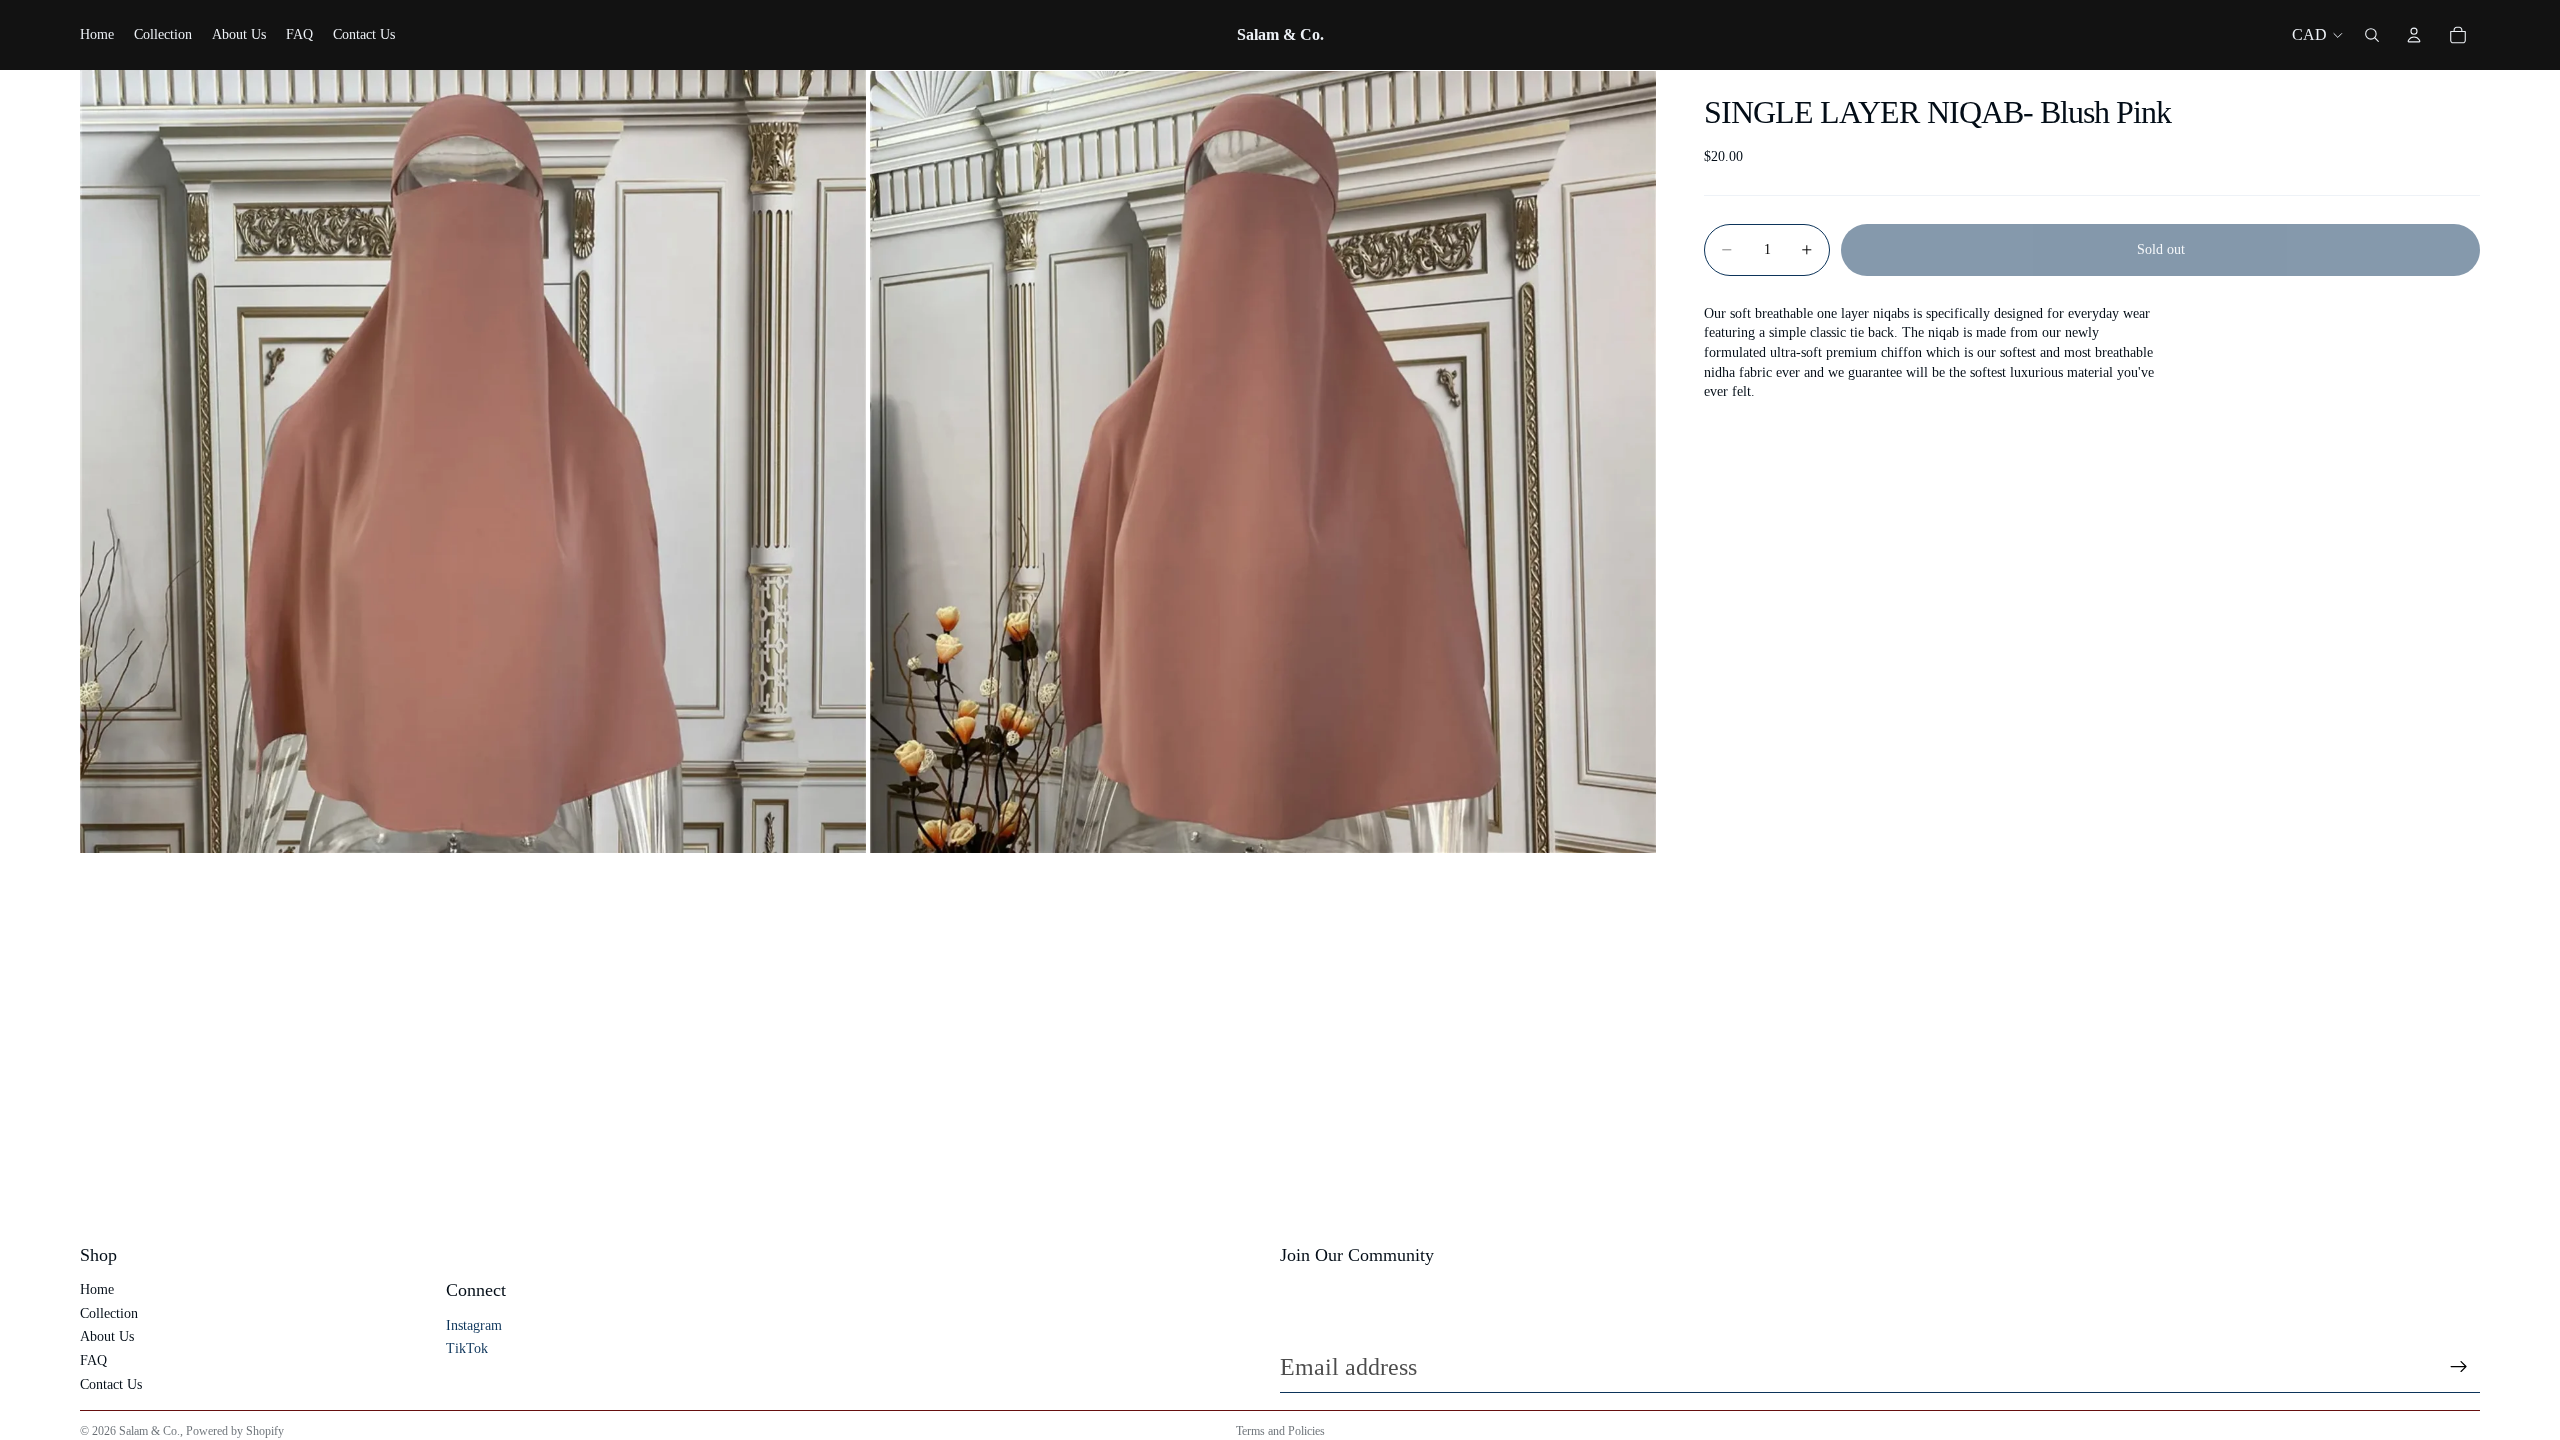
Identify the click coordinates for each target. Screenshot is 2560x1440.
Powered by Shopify (235, 1431)
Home (97, 1289)
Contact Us (111, 1384)
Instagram (474, 1325)
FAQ (93, 1360)
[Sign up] (2459, 1367)
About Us (107, 1336)
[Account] (2414, 35)
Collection (109, 1313)
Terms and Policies (1280, 1431)
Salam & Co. (149, 1431)
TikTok (467, 1348)
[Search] (2372, 35)
